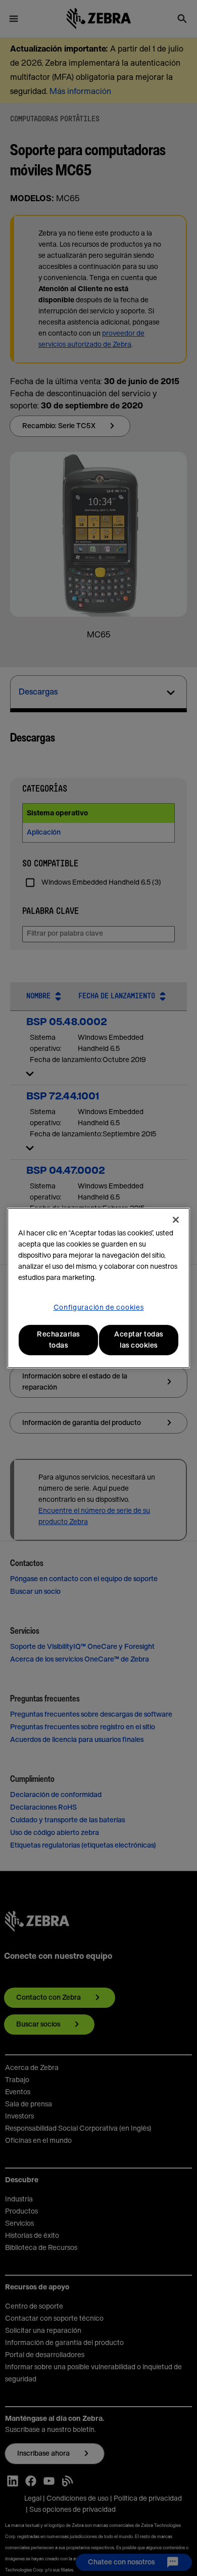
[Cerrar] (176, 1220)
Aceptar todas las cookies (139, 1340)
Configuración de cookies (99, 1308)
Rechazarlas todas (58, 1340)
